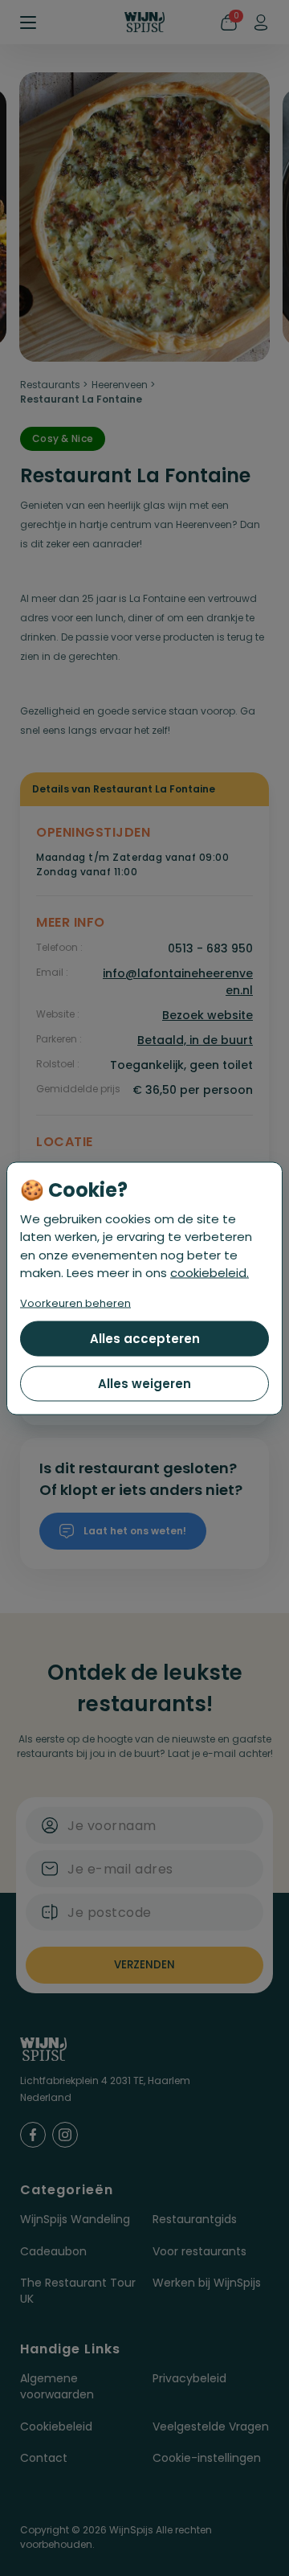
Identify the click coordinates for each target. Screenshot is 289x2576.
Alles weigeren (144, 1383)
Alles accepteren (145, 1338)
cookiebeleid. (210, 1273)
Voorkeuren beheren (75, 1302)
